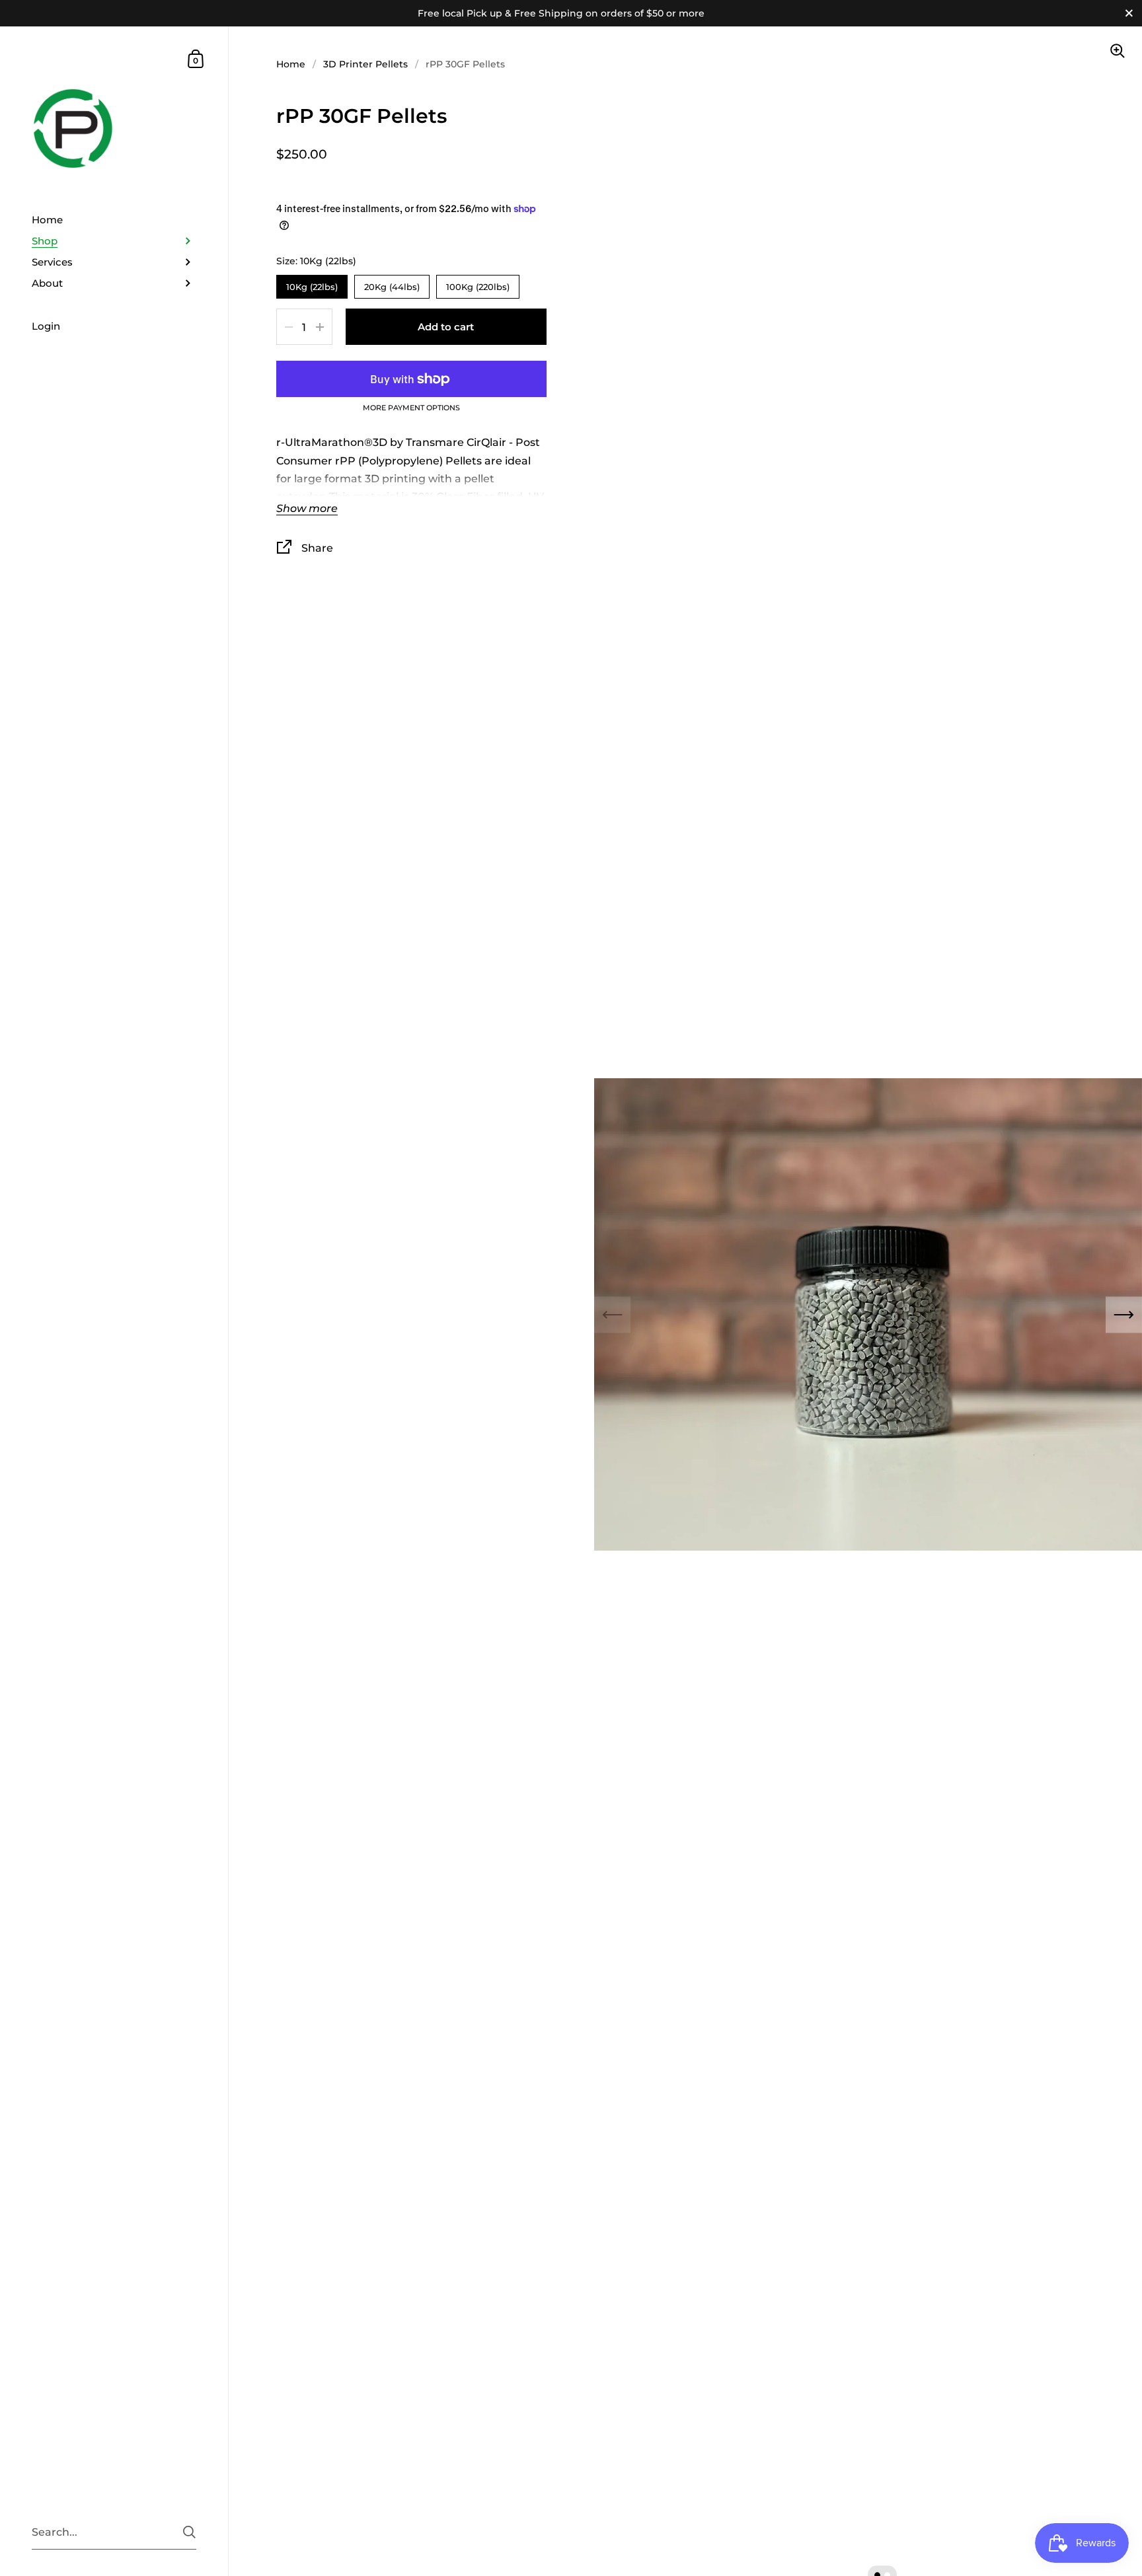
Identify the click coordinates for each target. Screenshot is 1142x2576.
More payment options (411, 408)
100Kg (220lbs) (477, 283)
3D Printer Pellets (365, 64)
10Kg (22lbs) (312, 283)
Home (291, 64)
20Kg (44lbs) (392, 283)
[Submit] (189, 2532)
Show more (307, 509)
